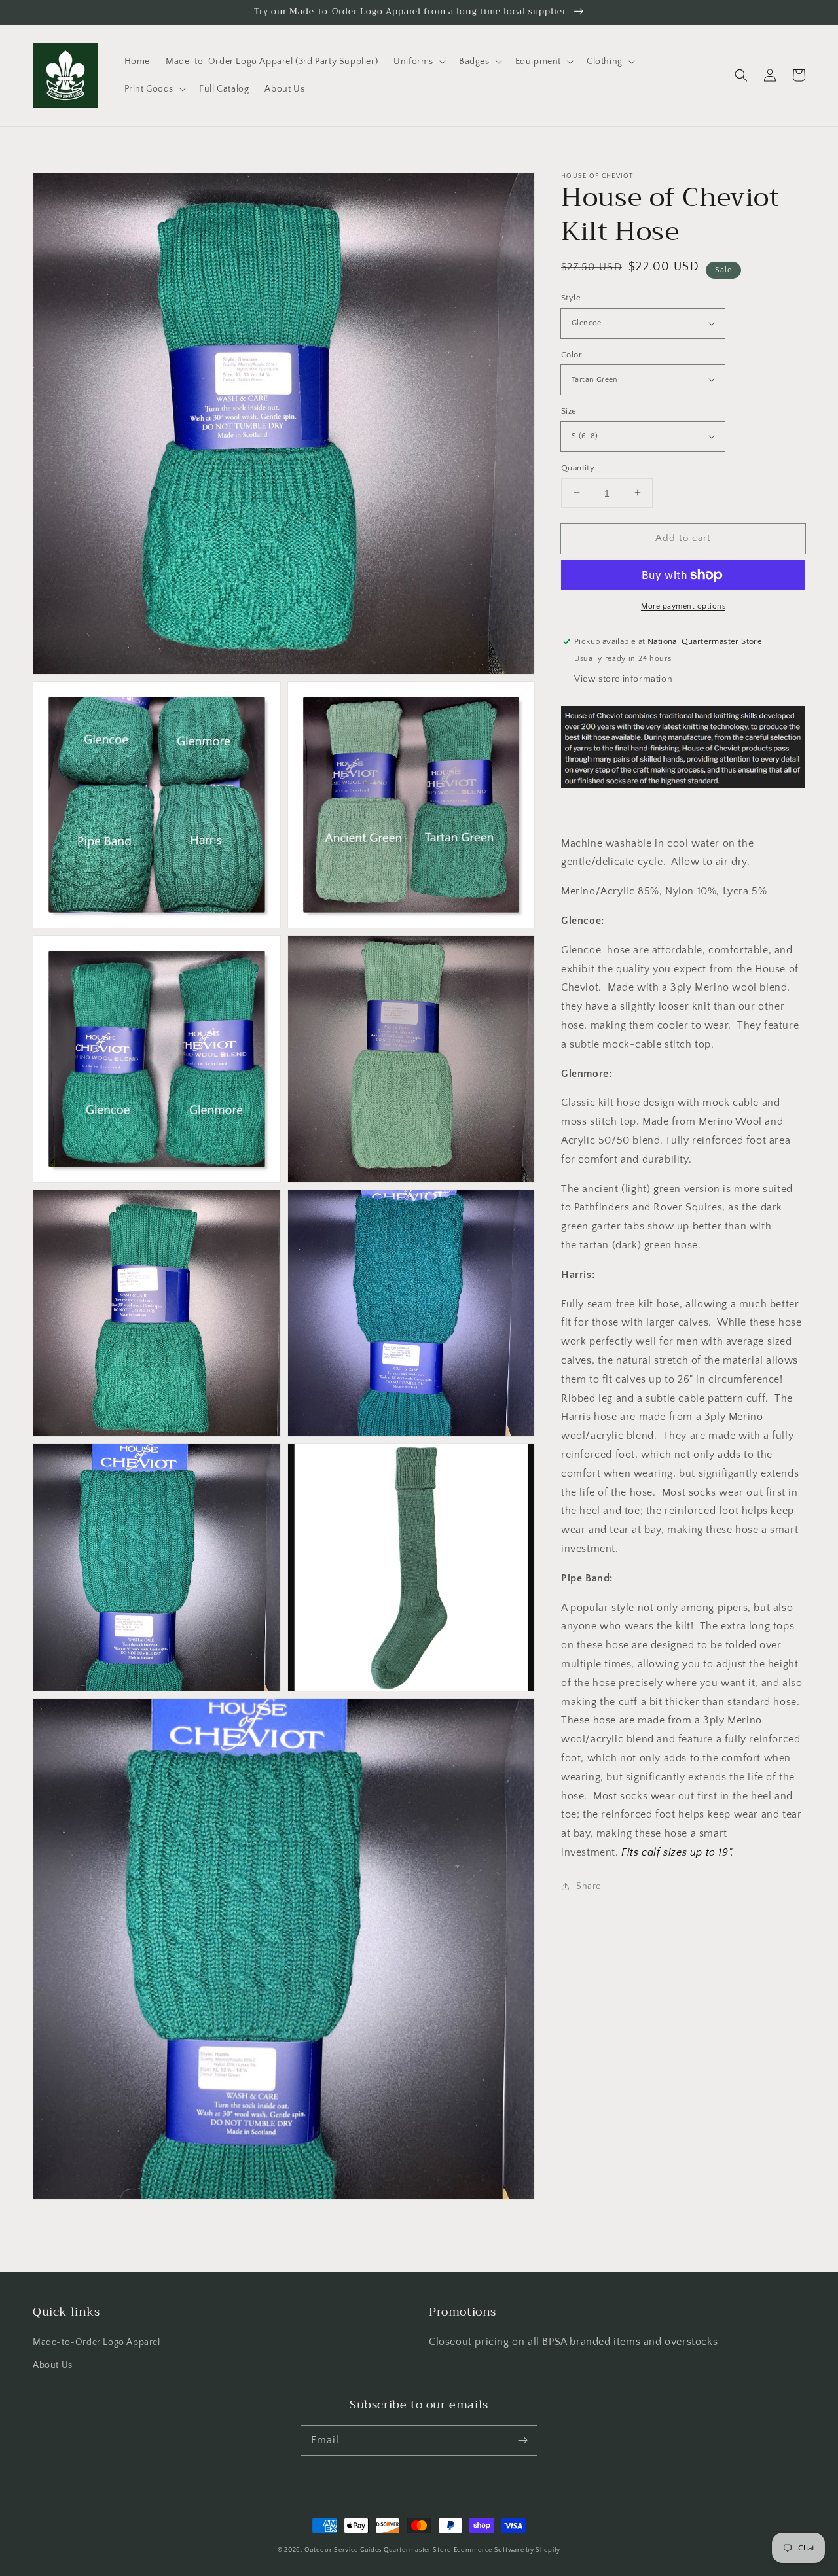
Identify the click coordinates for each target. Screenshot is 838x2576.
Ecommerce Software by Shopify (507, 2550)
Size (569, 411)
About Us (53, 2365)
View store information (623, 679)
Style (571, 298)
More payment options (683, 606)
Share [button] (589, 1886)
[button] (418, 62)
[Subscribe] (522, 2440)
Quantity (578, 467)
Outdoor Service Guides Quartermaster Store (378, 2550)
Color (572, 354)
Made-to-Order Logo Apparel (97, 2342)
